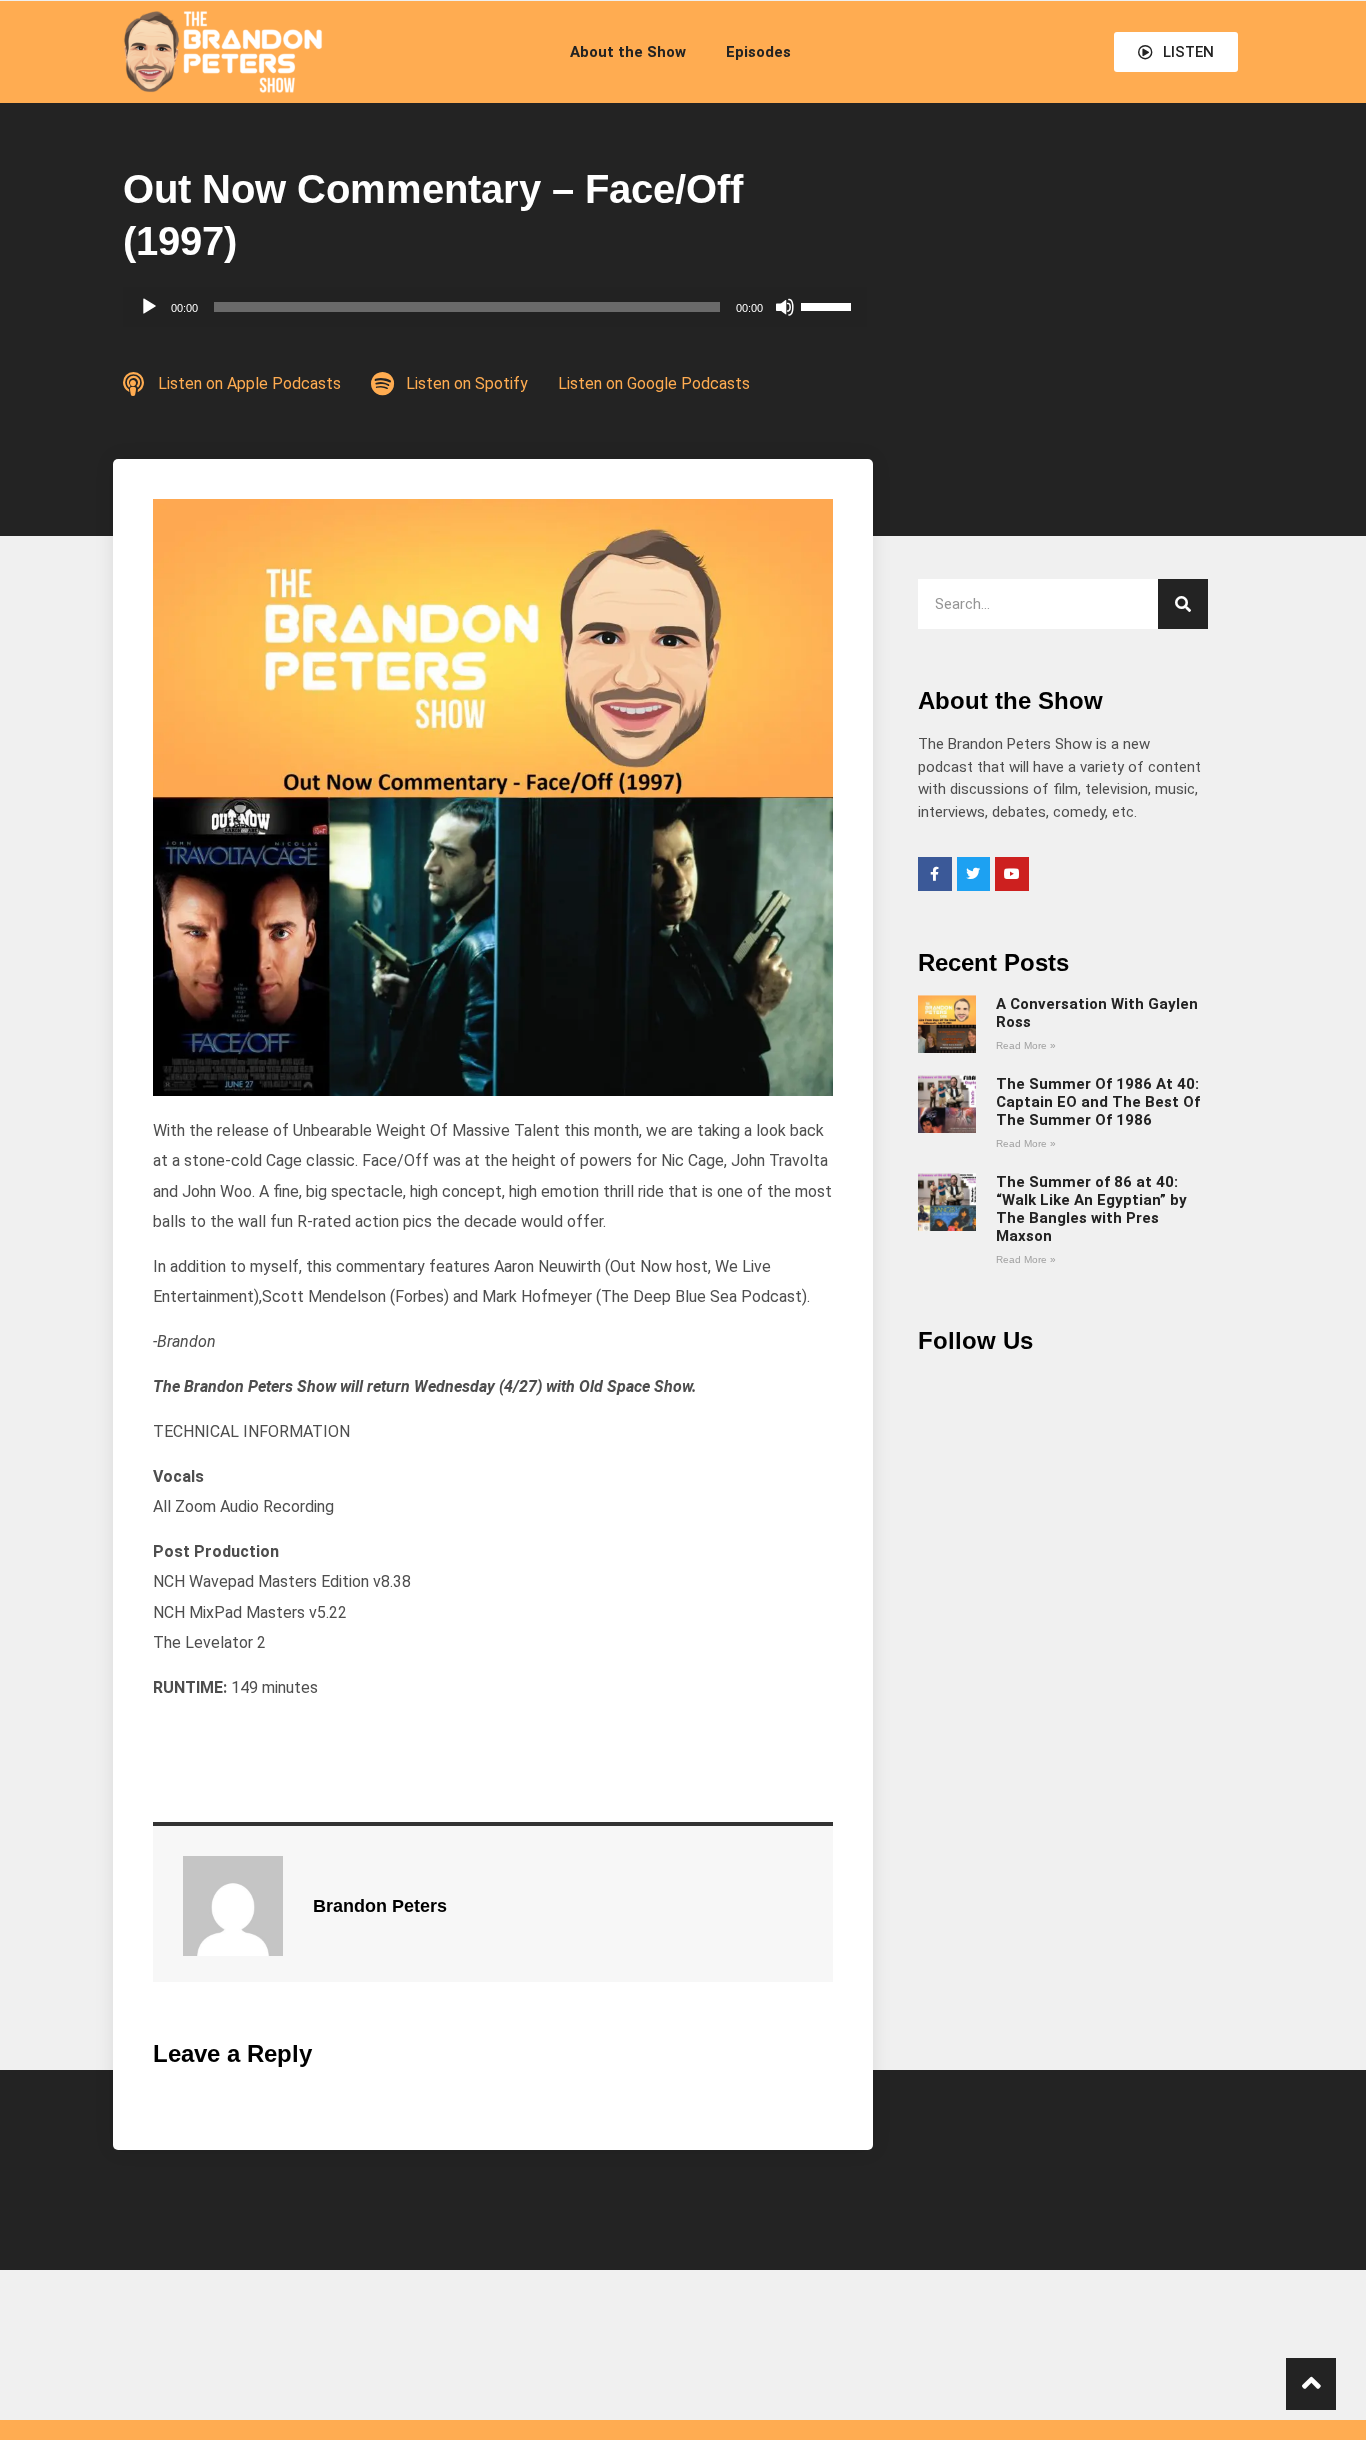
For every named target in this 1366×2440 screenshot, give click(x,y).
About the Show (628, 52)
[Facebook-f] (935, 874)
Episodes (758, 52)
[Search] (1183, 604)
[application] (495, 307)
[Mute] (785, 307)
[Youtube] (1012, 874)
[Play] (149, 307)
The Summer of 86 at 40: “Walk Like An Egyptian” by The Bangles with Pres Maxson (1091, 1209)
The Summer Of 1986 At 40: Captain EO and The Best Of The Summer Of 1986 (1098, 1102)
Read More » (1026, 1045)
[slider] (829, 305)
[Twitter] (974, 874)
